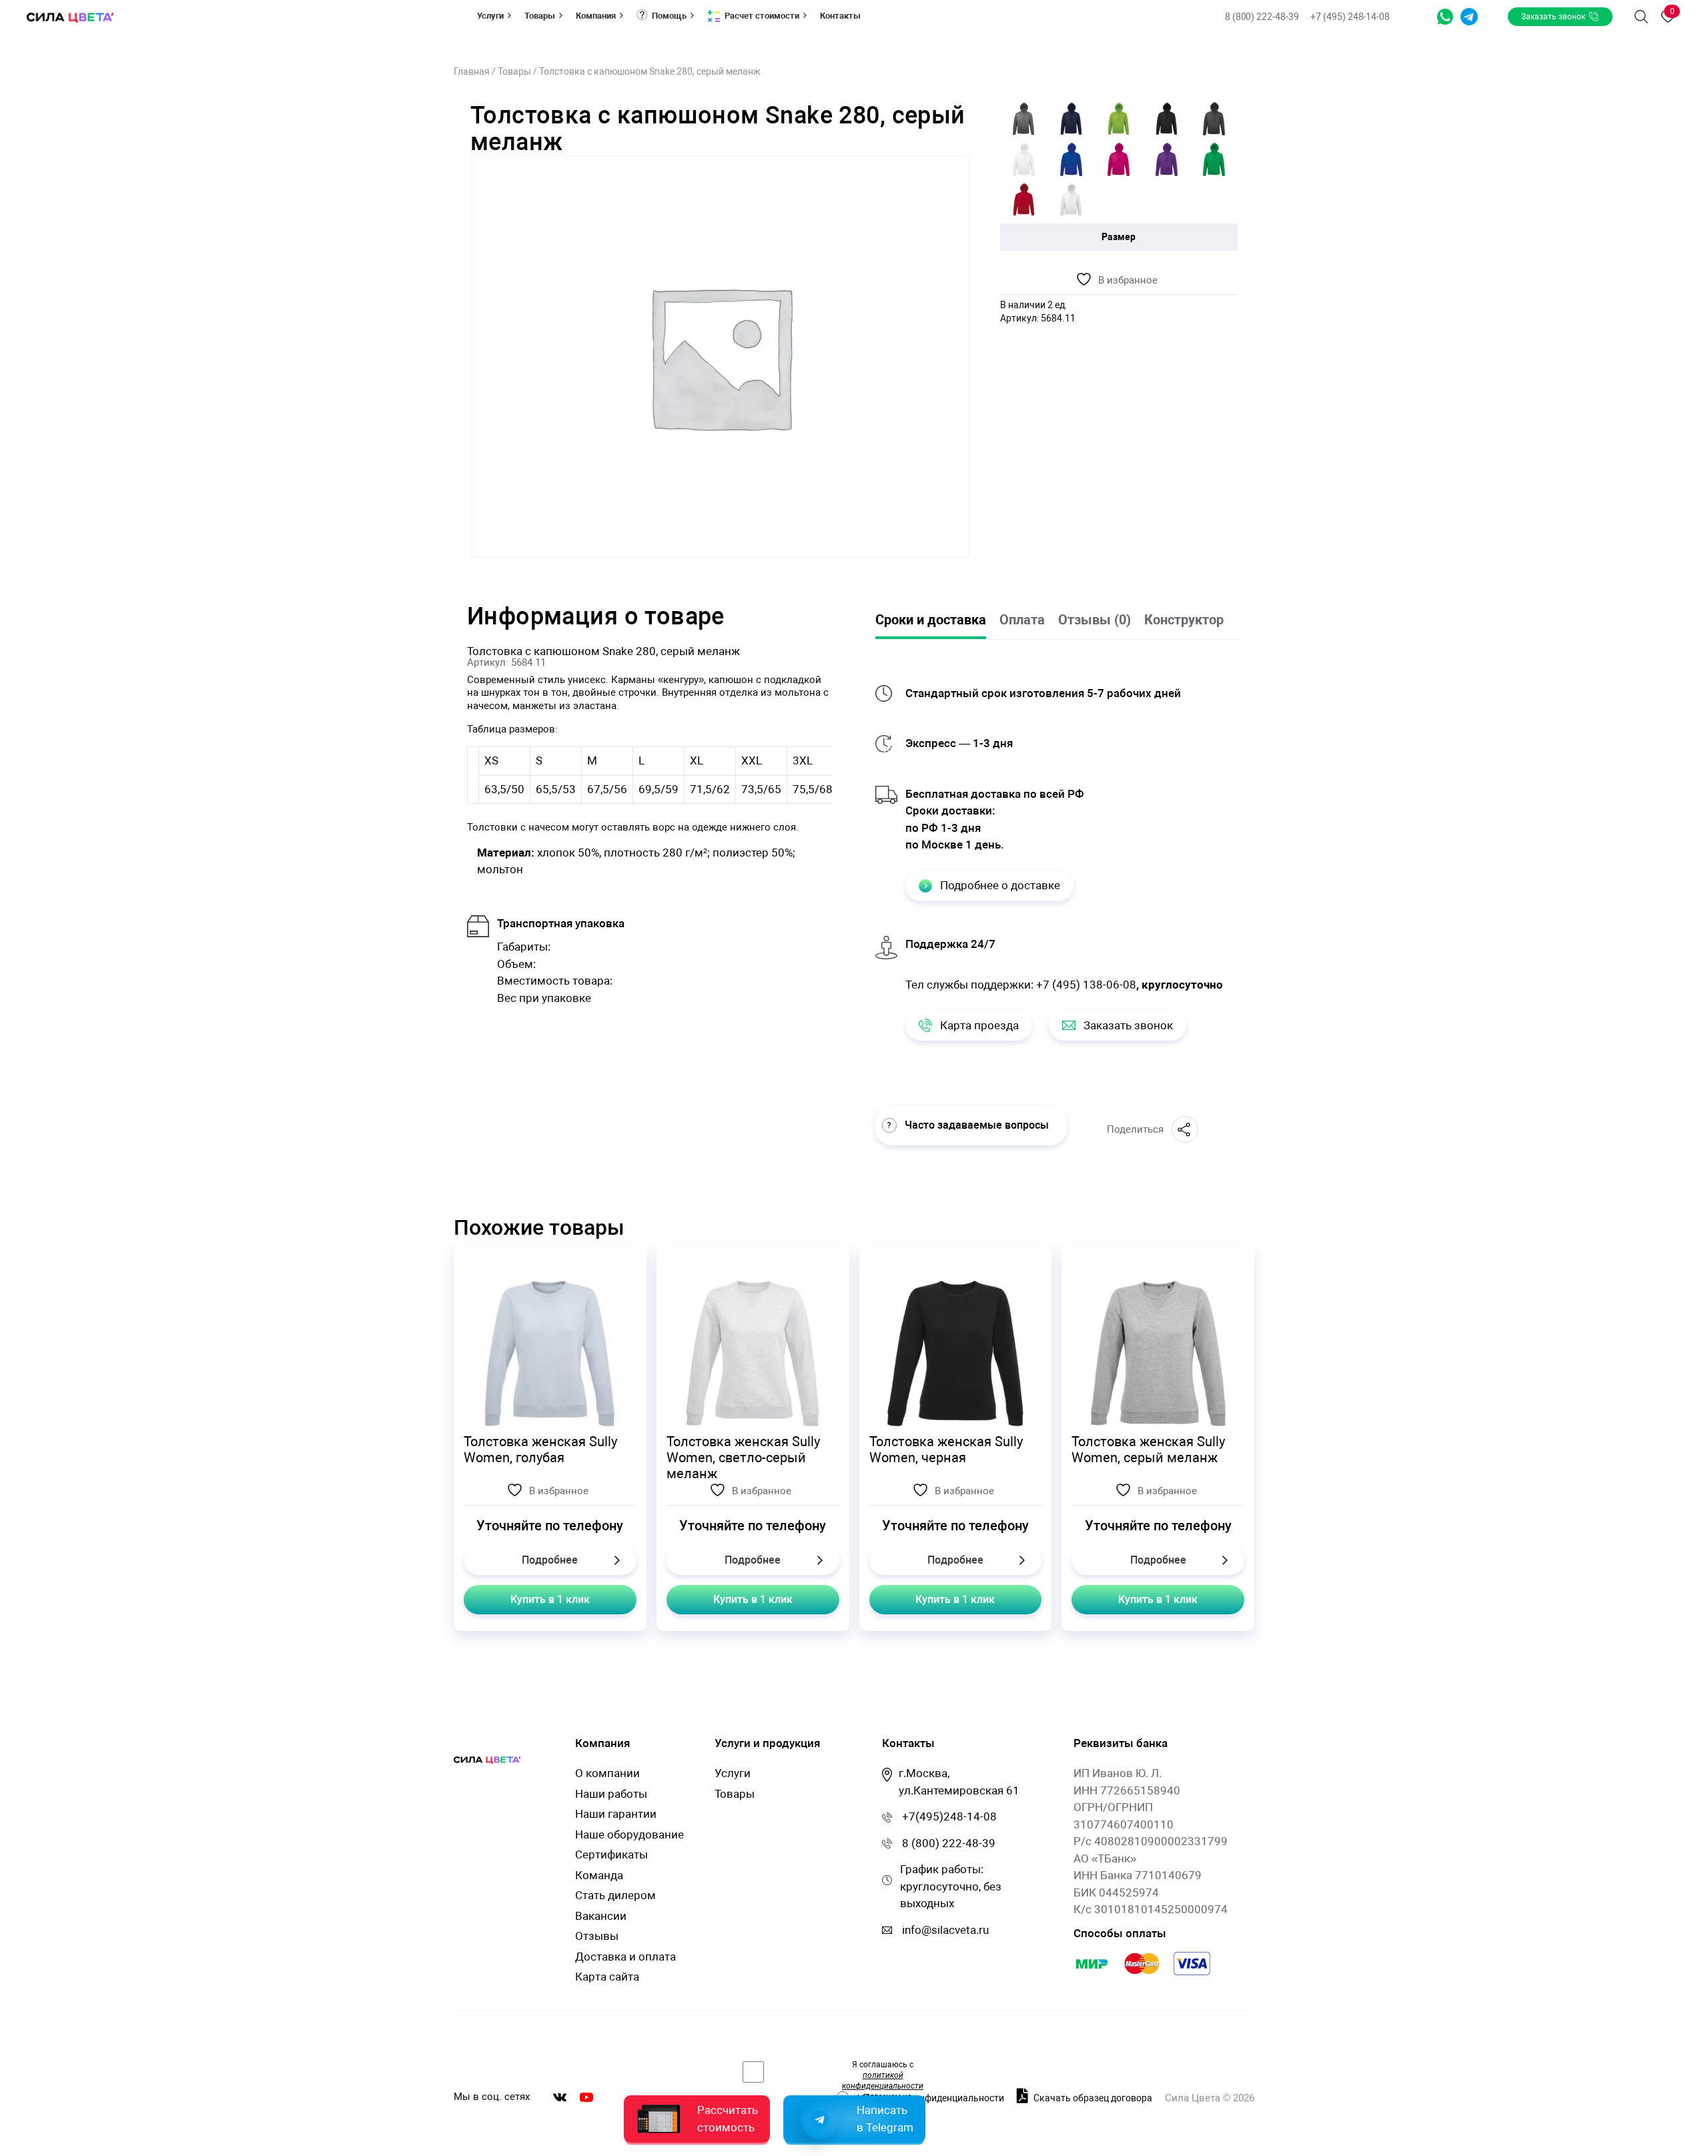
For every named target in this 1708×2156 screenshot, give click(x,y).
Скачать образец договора (1092, 2098)
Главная (472, 71)
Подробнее (550, 1560)
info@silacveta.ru (945, 1930)
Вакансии (601, 1916)
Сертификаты (611, 1854)
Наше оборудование (629, 1834)
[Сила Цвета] (70, 17)
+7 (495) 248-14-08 (1350, 17)
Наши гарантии (616, 1814)
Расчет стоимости (762, 16)
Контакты (840, 16)
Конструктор (1184, 620)
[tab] (937, 621)
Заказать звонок (1553, 17)
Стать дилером (615, 1895)
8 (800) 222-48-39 (1263, 17)
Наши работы (611, 1794)
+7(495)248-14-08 (949, 1816)
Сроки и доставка (931, 620)
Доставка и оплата (625, 1957)
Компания (596, 16)
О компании (607, 1773)
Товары (540, 16)
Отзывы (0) (1095, 620)
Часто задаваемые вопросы (977, 1125)
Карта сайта (607, 1977)
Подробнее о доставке (1000, 885)
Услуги (490, 16)
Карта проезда (979, 1025)
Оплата (1022, 620)
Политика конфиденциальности (934, 2098)
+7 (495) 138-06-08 (1086, 985)
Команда (599, 1875)
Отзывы (597, 1936)
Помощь (669, 16)
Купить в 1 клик (550, 1599)
